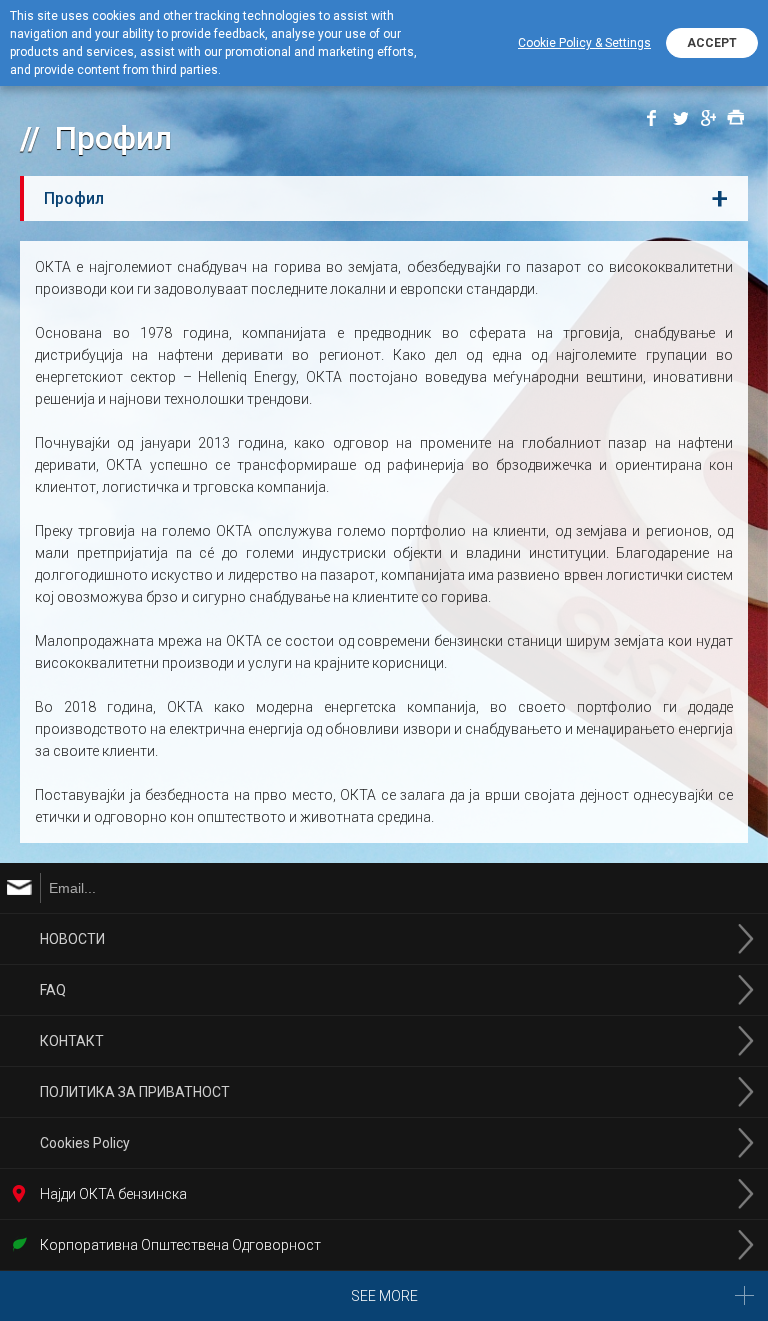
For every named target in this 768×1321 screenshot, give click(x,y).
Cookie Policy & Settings (584, 43)
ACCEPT (712, 43)
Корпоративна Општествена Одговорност (180, 1245)
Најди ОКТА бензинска (113, 1194)
